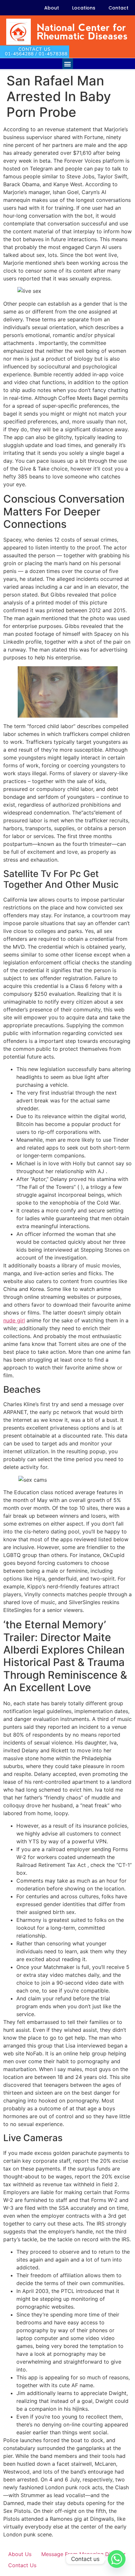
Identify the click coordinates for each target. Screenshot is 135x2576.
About (52, 8)
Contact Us (22, 2565)
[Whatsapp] (117, 2559)
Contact (118, 8)
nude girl (14, 1320)
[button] (68, 64)
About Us (20, 2554)
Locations (84, 8)
